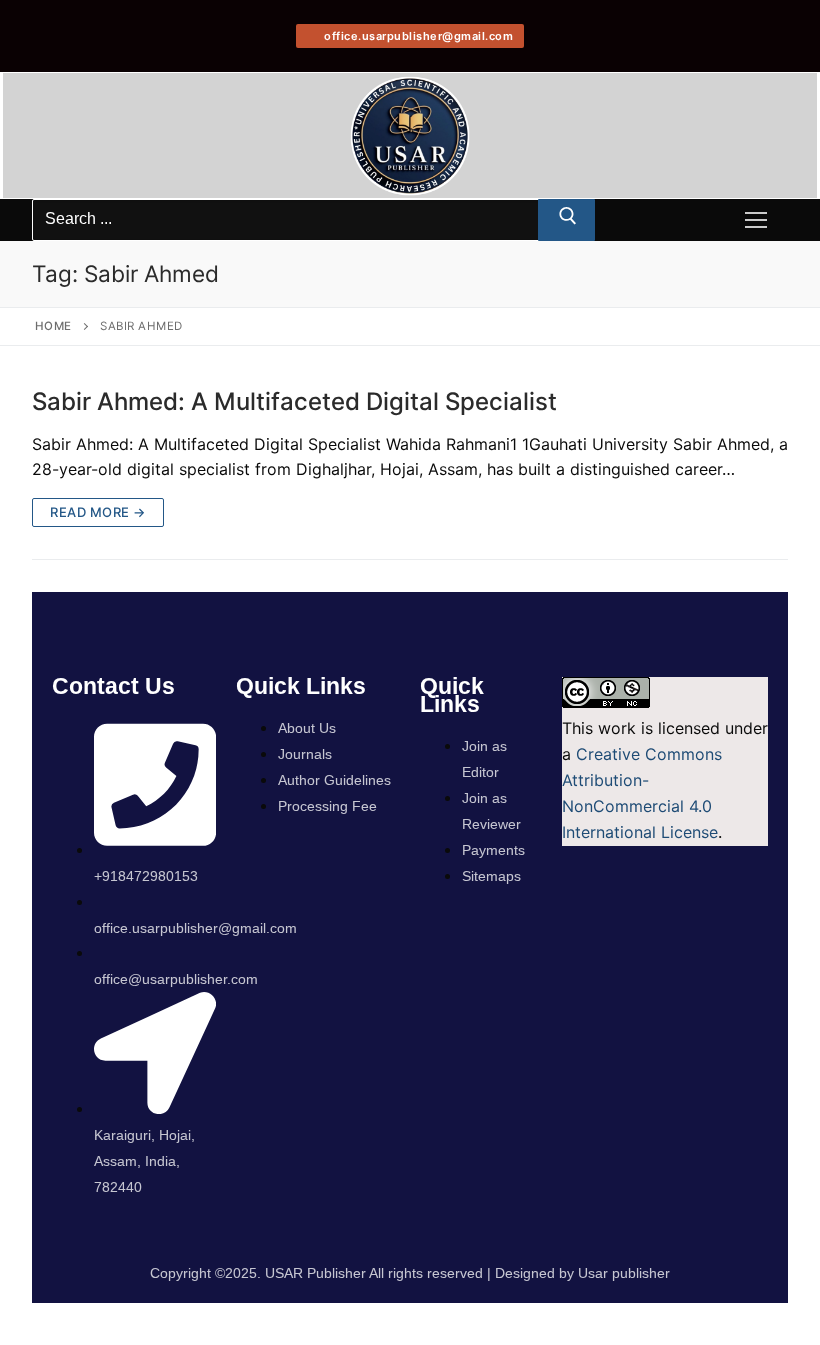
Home (53, 326)
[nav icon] (756, 220)
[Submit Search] (566, 220)
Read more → (98, 512)
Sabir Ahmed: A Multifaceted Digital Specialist (294, 401)
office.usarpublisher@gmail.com (417, 36)
